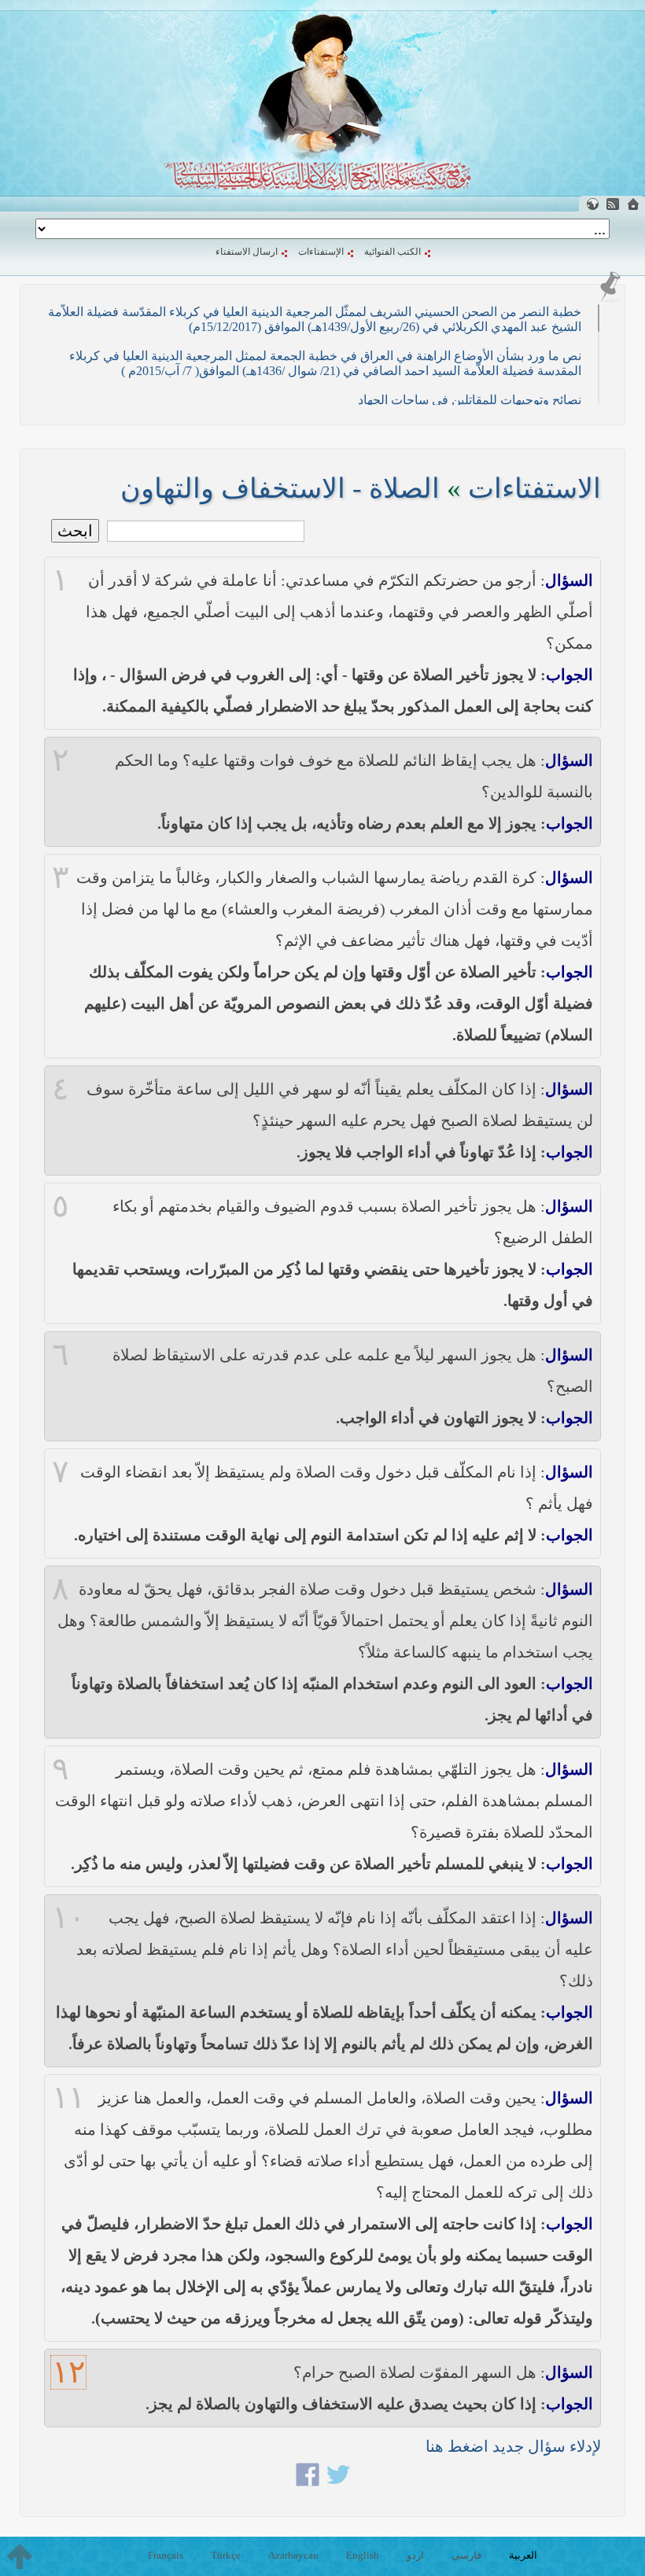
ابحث (75, 531)
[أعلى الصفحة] (20, 2556)
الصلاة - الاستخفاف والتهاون (280, 489)
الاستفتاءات (534, 489)
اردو (415, 2555)
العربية (523, 2555)
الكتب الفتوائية (393, 252)
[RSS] (613, 204)
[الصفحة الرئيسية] (633, 204)
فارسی (466, 2555)
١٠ (68, 1918)
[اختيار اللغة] (592, 204)
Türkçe (226, 2555)
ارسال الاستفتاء (247, 252)
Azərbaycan (293, 2555)
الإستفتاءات (321, 252)
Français (166, 2555)
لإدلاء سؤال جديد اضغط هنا (513, 2446)
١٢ (68, 2372)
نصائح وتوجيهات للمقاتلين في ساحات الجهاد (470, 400)
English (363, 2555)
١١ (68, 2098)
